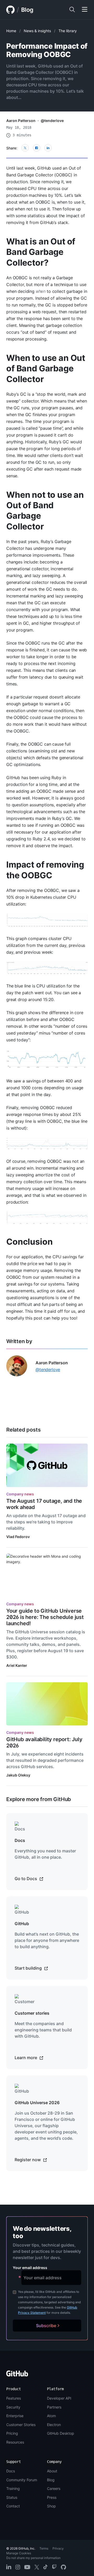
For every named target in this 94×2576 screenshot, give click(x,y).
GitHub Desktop (61, 2433)
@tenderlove (52, 121)
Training (13, 2488)
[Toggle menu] (85, 10)
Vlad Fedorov (18, 1537)
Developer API (59, 2398)
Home (11, 31)
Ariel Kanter (17, 1665)
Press (52, 2497)
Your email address (30, 2268)
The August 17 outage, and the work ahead (44, 1504)
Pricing (12, 2433)
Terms (44, 2548)
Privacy (58, 2548)
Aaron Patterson (21, 121)
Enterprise (15, 2416)
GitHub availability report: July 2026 (44, 1742)
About (52, 2471)
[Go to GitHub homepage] (17, 2375)
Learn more (26, 2058)
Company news (20, 1494)
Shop (51, 2506)
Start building (29, 1968)
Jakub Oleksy (18, 1775)
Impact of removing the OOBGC (45, 870)
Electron (54, 2425)
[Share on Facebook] (37, 148)
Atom (51, 2416)
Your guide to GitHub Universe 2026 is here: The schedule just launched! (45, 1617)
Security (13, 2407)
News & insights (37, 31)
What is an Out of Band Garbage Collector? (41, 252)
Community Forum (22, 2480)
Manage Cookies (19, 2553)
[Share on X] (25, 148)
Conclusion (29, 1242)
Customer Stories (21, 2425)
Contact (13, 2506)
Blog (27, 10)
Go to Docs (26, 1879)
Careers (54, 2488)
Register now (28, 2160)
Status (12, 2497)
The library (68, 31)
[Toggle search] (72, 10)
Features (14, 2398)
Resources (15, 2442)
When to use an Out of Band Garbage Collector (46, 368)
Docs (11, 2471)
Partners (54, 2407)
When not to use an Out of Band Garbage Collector (45, 511)
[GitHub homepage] (10, 10)
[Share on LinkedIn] (48, 148)
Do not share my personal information (33, 2558)
